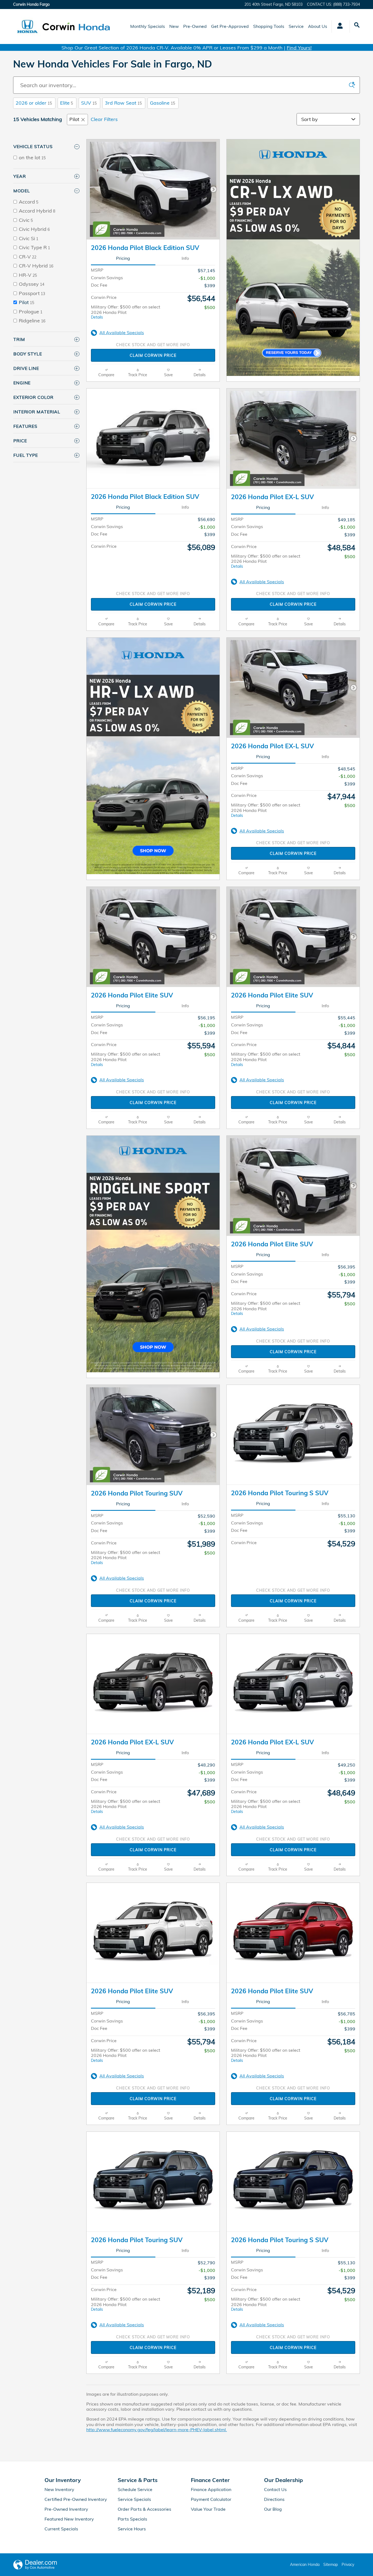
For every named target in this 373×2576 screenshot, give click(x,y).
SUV (89, 103)
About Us (318, 26)
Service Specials (134, 2499)
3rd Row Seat (123, 103)
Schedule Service (135, 2489)
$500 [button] (210, 307)
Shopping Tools (269, 26)
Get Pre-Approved (230, 26)
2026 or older (34, 103)
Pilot (74, 119)
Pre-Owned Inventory (66, 2509)
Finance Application (211, 2489)
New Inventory (59, 2489)
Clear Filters (104, 119)
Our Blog (273, 2509)
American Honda (305, 2565)
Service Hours (132, 2529)
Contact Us (275, 2489)
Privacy (348, 2565)
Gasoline (162, 103)
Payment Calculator (211, 2499)
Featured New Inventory (69, 2519)
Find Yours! (299, 48)
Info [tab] (185, 258)
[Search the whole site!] (357, 25)
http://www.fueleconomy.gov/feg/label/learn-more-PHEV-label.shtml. (157, 2430)
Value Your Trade (208, 2509)
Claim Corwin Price (153, 355)
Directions (274, 2499)
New (174, 26)
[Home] (27, 27)
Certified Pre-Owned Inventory (76, 2499)
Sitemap (331, 2565)
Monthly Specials (148, 26)
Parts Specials (132, 2519)
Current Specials (61, 2529)
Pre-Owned (195, 26)
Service (296, 26)
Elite (66, 103)
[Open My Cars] (338, 27)
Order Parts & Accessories (144, 2509)
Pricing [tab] (123, 258)
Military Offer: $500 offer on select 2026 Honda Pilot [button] (126, 312)
